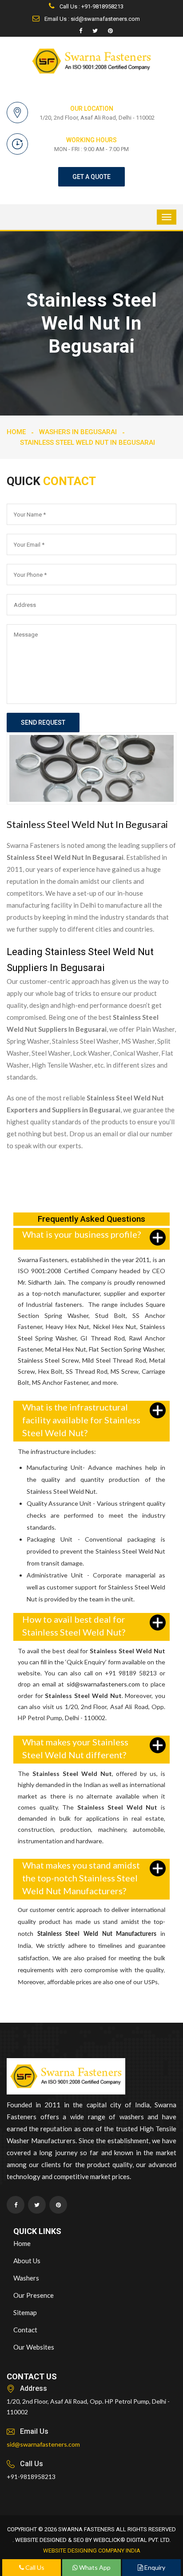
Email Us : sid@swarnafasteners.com (91, 19)
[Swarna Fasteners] (66, 2078)
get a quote (91, 177)
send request (43, 723)
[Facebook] (81, 31)
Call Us (34, 2567)
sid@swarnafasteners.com (103, 1684)
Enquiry (154, 2567)
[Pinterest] (110, 31)
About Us (27, 2261)
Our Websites (34, 2347)
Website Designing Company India (92, 2551)
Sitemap (25, 2312)
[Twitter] (95, 31)
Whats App (94, 2567)
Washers (26, 2278)
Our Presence (34, 2295)
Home (16, 432)
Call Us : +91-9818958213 (91, 6)
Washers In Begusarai (78, 432)
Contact (25, 2330)
